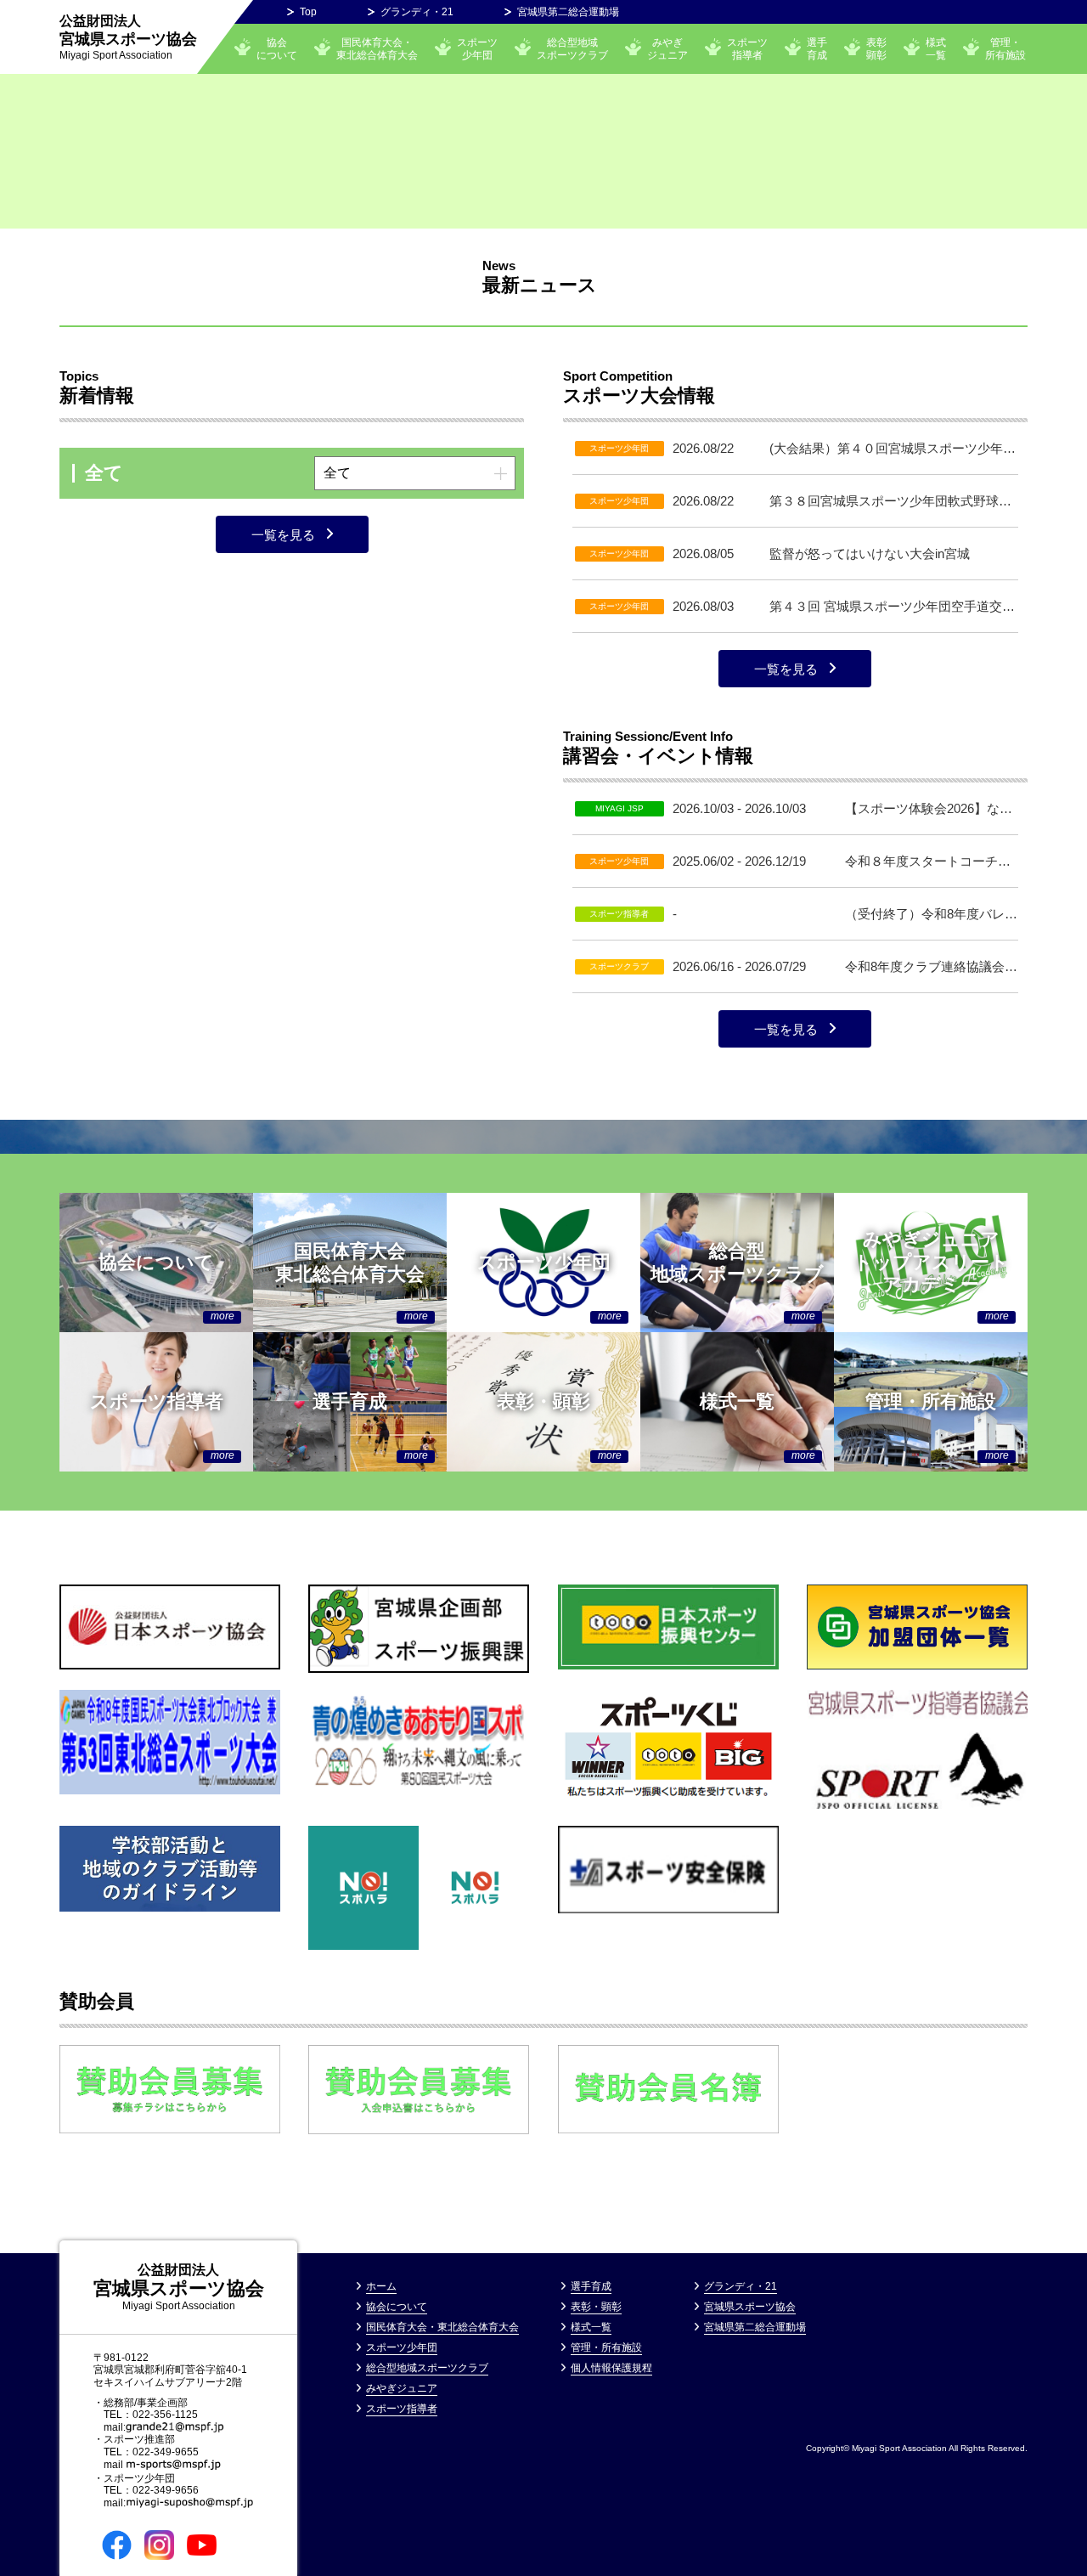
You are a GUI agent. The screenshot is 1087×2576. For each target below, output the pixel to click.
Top (308, 12)
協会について (277, 48)
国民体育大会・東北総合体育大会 (377, 48)
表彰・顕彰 (596, 2307)
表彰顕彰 (876, 48)
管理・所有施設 (1005, 48)
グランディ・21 (417, 12)
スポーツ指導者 (747, 48)
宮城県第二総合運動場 (568, 12)
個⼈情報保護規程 (611, 2368)
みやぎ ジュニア (667, 48)
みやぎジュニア (402, 2388)
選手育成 (817, 48)
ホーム (381, 2286)
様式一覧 (936, 48)
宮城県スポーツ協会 (128, 37)
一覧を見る (283, 535)
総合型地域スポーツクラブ (572, 48)
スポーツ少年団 (477, 48)
